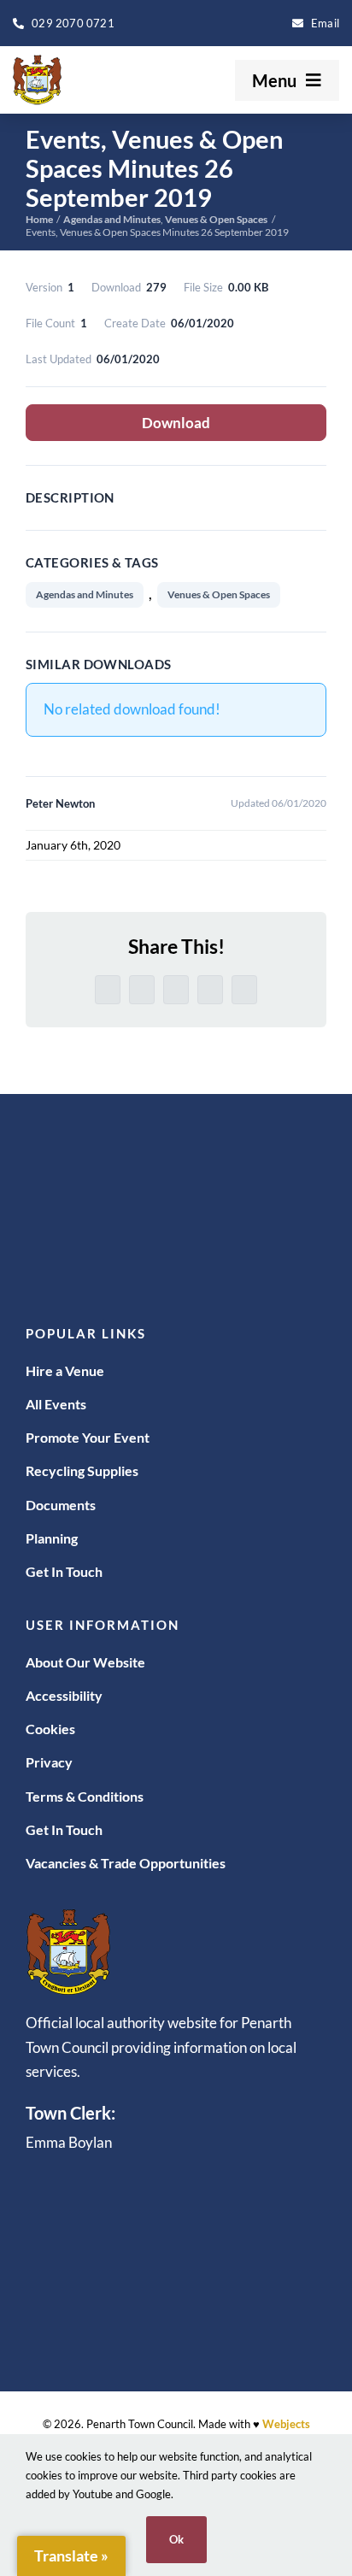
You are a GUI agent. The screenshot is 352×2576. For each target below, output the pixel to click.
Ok (176, 2539)
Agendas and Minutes (85, 594)
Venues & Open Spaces (219, 594)
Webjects (286, 2424)
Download (176, 423)
